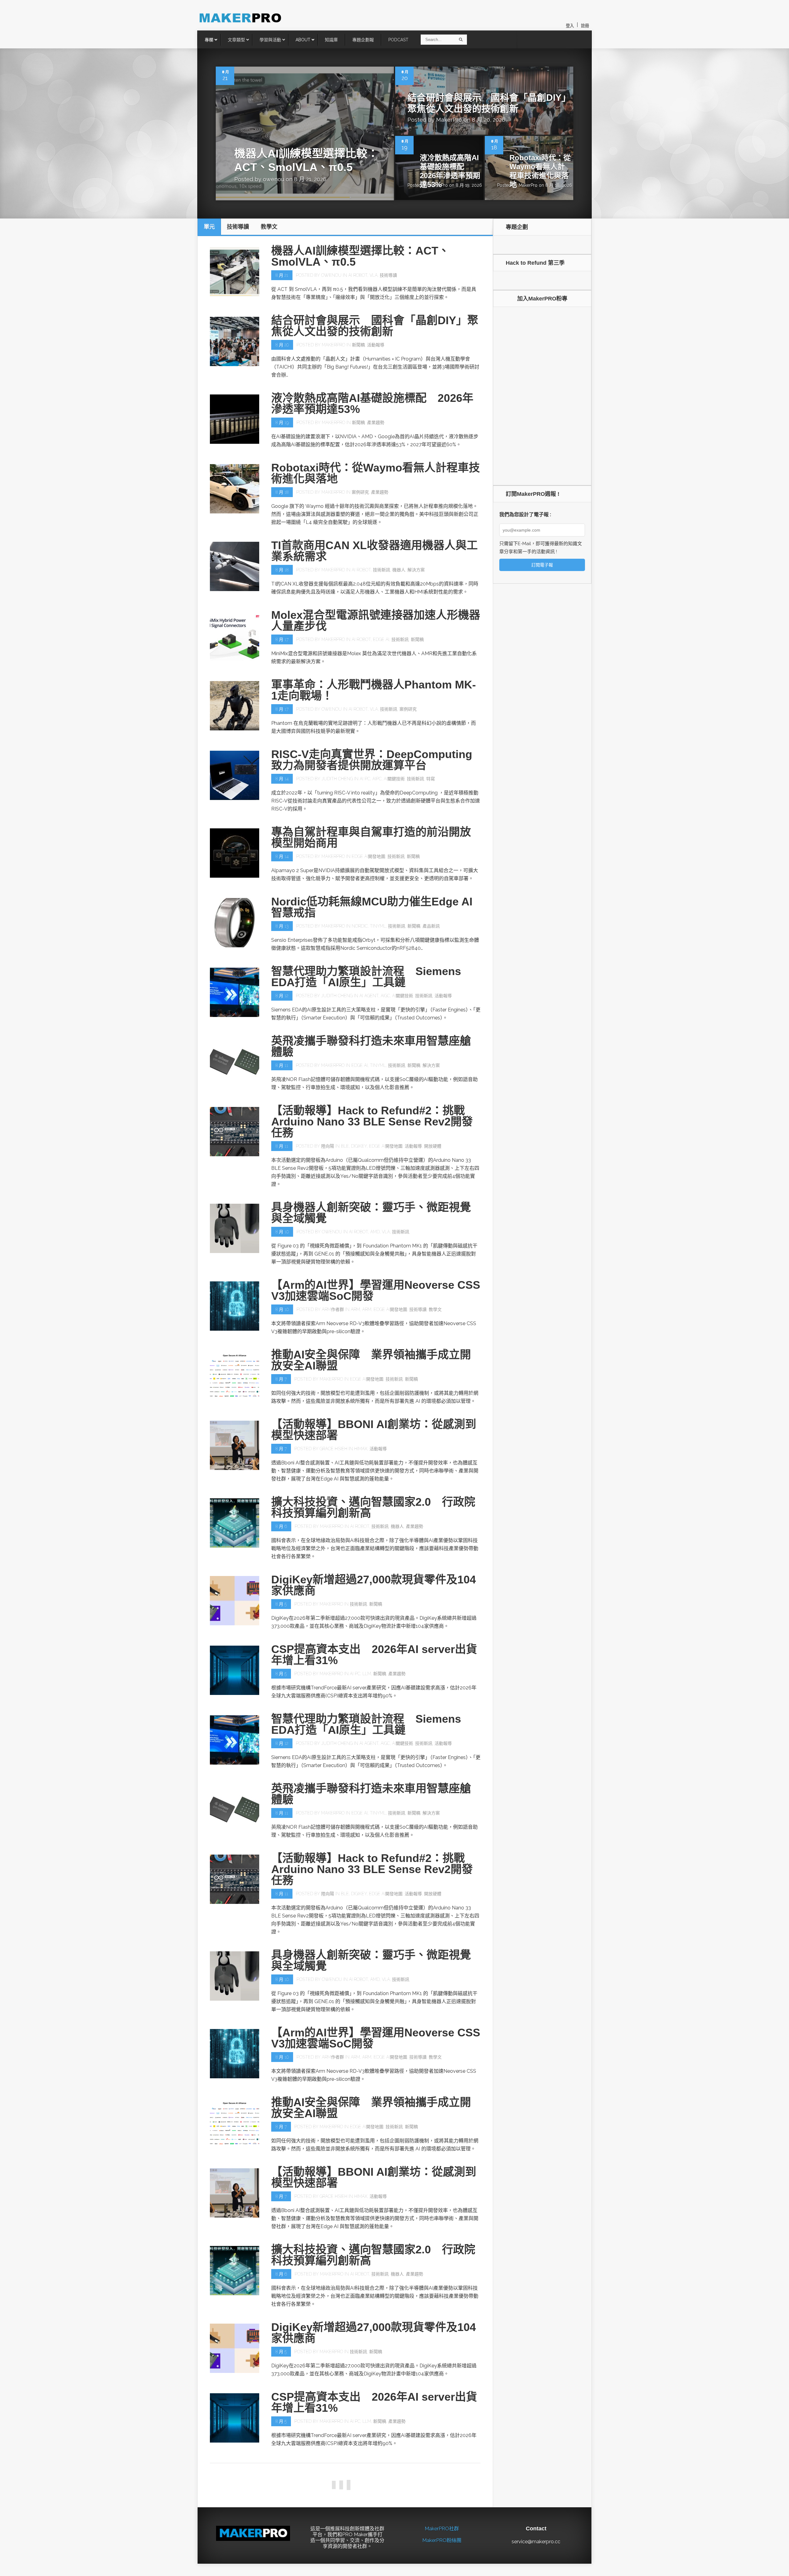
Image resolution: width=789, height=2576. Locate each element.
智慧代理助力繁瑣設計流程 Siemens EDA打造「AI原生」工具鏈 (366, 977)
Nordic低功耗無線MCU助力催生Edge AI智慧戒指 (372, 907)
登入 (570, 26)
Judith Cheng (337, 779)
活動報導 (376, 345)
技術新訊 (382, 570)
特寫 (431, 779)
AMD (375, 1232)
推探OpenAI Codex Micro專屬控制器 (365, 2544)
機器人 (399, 570)
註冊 (585, 26)
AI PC (365, 779)
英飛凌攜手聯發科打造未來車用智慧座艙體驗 (371, 1046)
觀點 (282, 2566)
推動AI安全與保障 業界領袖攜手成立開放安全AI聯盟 (371, 1360)
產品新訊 (431, 926)
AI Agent (369, 996)
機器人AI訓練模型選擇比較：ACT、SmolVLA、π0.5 (360, 256)
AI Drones (357, 2491)
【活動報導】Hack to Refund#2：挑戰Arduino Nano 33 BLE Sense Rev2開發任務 (372, 1122)
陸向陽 (328, 1146)
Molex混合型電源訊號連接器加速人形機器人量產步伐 (376, 621)
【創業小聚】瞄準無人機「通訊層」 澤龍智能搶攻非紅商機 (374, 2472)
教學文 (435, 1309)
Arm (355, 1309)
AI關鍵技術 (394, 779)
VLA (374, 275)
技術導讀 (388, 275)
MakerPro (449, 120)
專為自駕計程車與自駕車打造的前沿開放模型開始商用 (371, 837)
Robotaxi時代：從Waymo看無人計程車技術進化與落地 (540, 171)
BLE (345, 1146)
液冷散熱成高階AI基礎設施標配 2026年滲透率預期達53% (450, 171)
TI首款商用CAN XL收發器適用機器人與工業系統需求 (374, 551)
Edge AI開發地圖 (368, 856)
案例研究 (360, 492)
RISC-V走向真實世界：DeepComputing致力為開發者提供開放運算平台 (372, 760)
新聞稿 (358, 345)
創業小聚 (330, 2491)
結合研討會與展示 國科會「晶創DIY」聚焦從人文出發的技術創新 (375, 326)
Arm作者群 (333, 1309)
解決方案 (416, 570)
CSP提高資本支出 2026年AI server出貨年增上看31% (374, 1655)
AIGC (385, 996)
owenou (274, 179)
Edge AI (381, 639)
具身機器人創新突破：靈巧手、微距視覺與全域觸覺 (371, 1213)
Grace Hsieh (333, 1449)
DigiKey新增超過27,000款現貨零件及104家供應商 (374, 1585)
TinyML (378, 926)
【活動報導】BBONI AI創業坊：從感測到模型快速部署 (374, 1430)
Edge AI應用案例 (429, 2491)
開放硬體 (433, 1146)
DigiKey (359, 1146)
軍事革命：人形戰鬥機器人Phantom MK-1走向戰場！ (374, 690)
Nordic (360, 926)
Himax (361, 1449)
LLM (367, 1674)
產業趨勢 (376, 423)
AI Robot (358, 275)
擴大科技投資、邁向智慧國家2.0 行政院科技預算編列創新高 (373, 1507)
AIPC (377, 779)
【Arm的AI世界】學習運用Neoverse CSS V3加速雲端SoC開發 (376, 1290)
